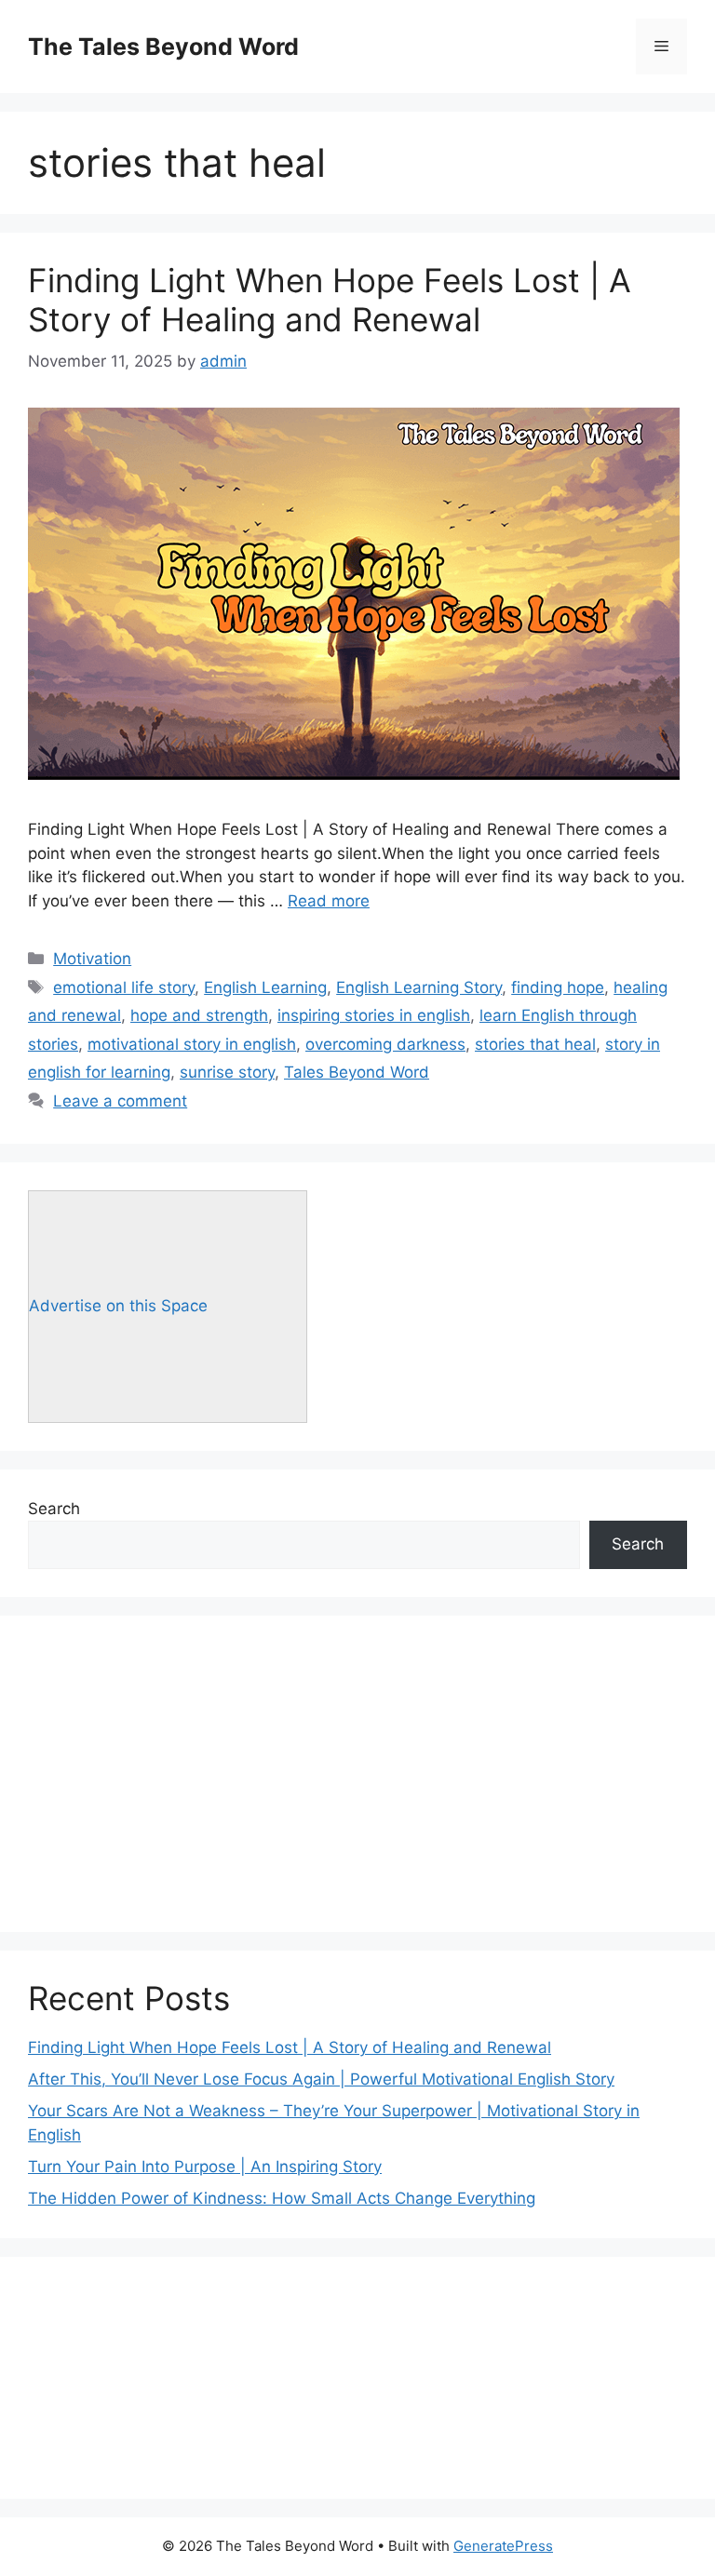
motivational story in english (192, 1044)
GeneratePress (503, 2546)
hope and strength (199, 1015)
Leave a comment (120, 1101)
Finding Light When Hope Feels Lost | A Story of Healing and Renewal (330, 300)
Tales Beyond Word (357, 1072)
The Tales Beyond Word (163, 47)
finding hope (558, 987)
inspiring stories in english (374, 1015)
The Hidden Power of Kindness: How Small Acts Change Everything (282, 2198)
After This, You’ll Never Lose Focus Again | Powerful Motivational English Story (321, 2079)
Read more (329, 901)
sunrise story (227, 1072)
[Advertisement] (357, 1774)
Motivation (92, 959)
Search (54, 1509)
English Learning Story (419, 987)
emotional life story (124, 987)
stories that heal (535, 1044)
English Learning (265, 987)
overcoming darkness (385, 1044)
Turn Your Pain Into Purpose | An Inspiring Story (205, 2167)
